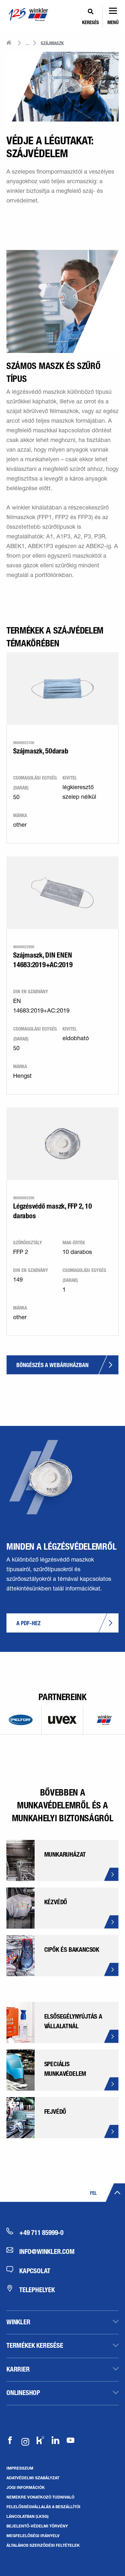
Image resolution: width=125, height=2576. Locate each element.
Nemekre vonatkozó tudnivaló (40, 2497)
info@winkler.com (47, 2251)
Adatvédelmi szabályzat (33, 2478)
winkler (18, 2322)
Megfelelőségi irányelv (33, 2535)
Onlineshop (23, 2392)
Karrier (18, 2369)
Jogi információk (26, 2487)
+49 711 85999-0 (41, 2232)
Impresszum (20, 2468)
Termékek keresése (35, 2345)
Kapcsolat (35, 2271)
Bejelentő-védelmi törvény (37, 2526)
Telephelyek (37, 2290)
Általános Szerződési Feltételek (43, 2545)
